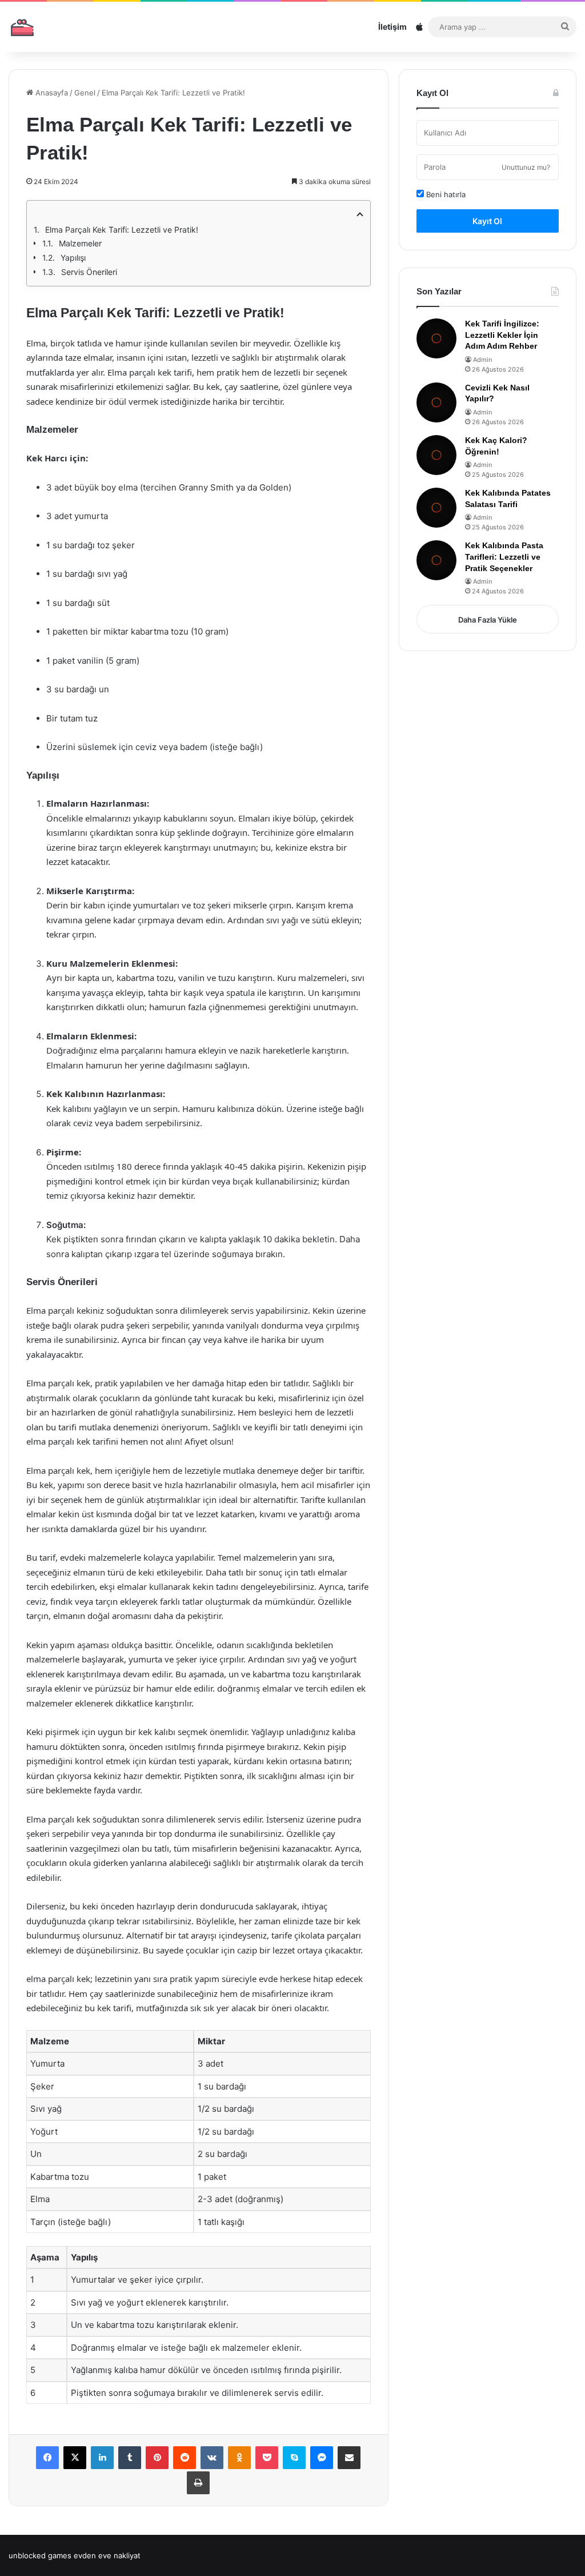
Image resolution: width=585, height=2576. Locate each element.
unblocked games (40, 2555)
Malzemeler (80, 243)
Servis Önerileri (89, 272)
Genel (85, 93)
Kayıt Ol (487, 221)
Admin (482, 360)
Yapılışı (73, 258)
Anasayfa (51, 93)
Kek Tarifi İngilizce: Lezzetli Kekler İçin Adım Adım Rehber (502, 335)
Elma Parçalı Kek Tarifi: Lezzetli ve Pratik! (122, 230)
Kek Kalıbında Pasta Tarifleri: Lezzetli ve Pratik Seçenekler (504, 557)
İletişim (392, 27)
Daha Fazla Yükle (488, 620)
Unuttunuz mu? (526, 167)
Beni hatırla (445, 194)
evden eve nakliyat (107, 2555)
